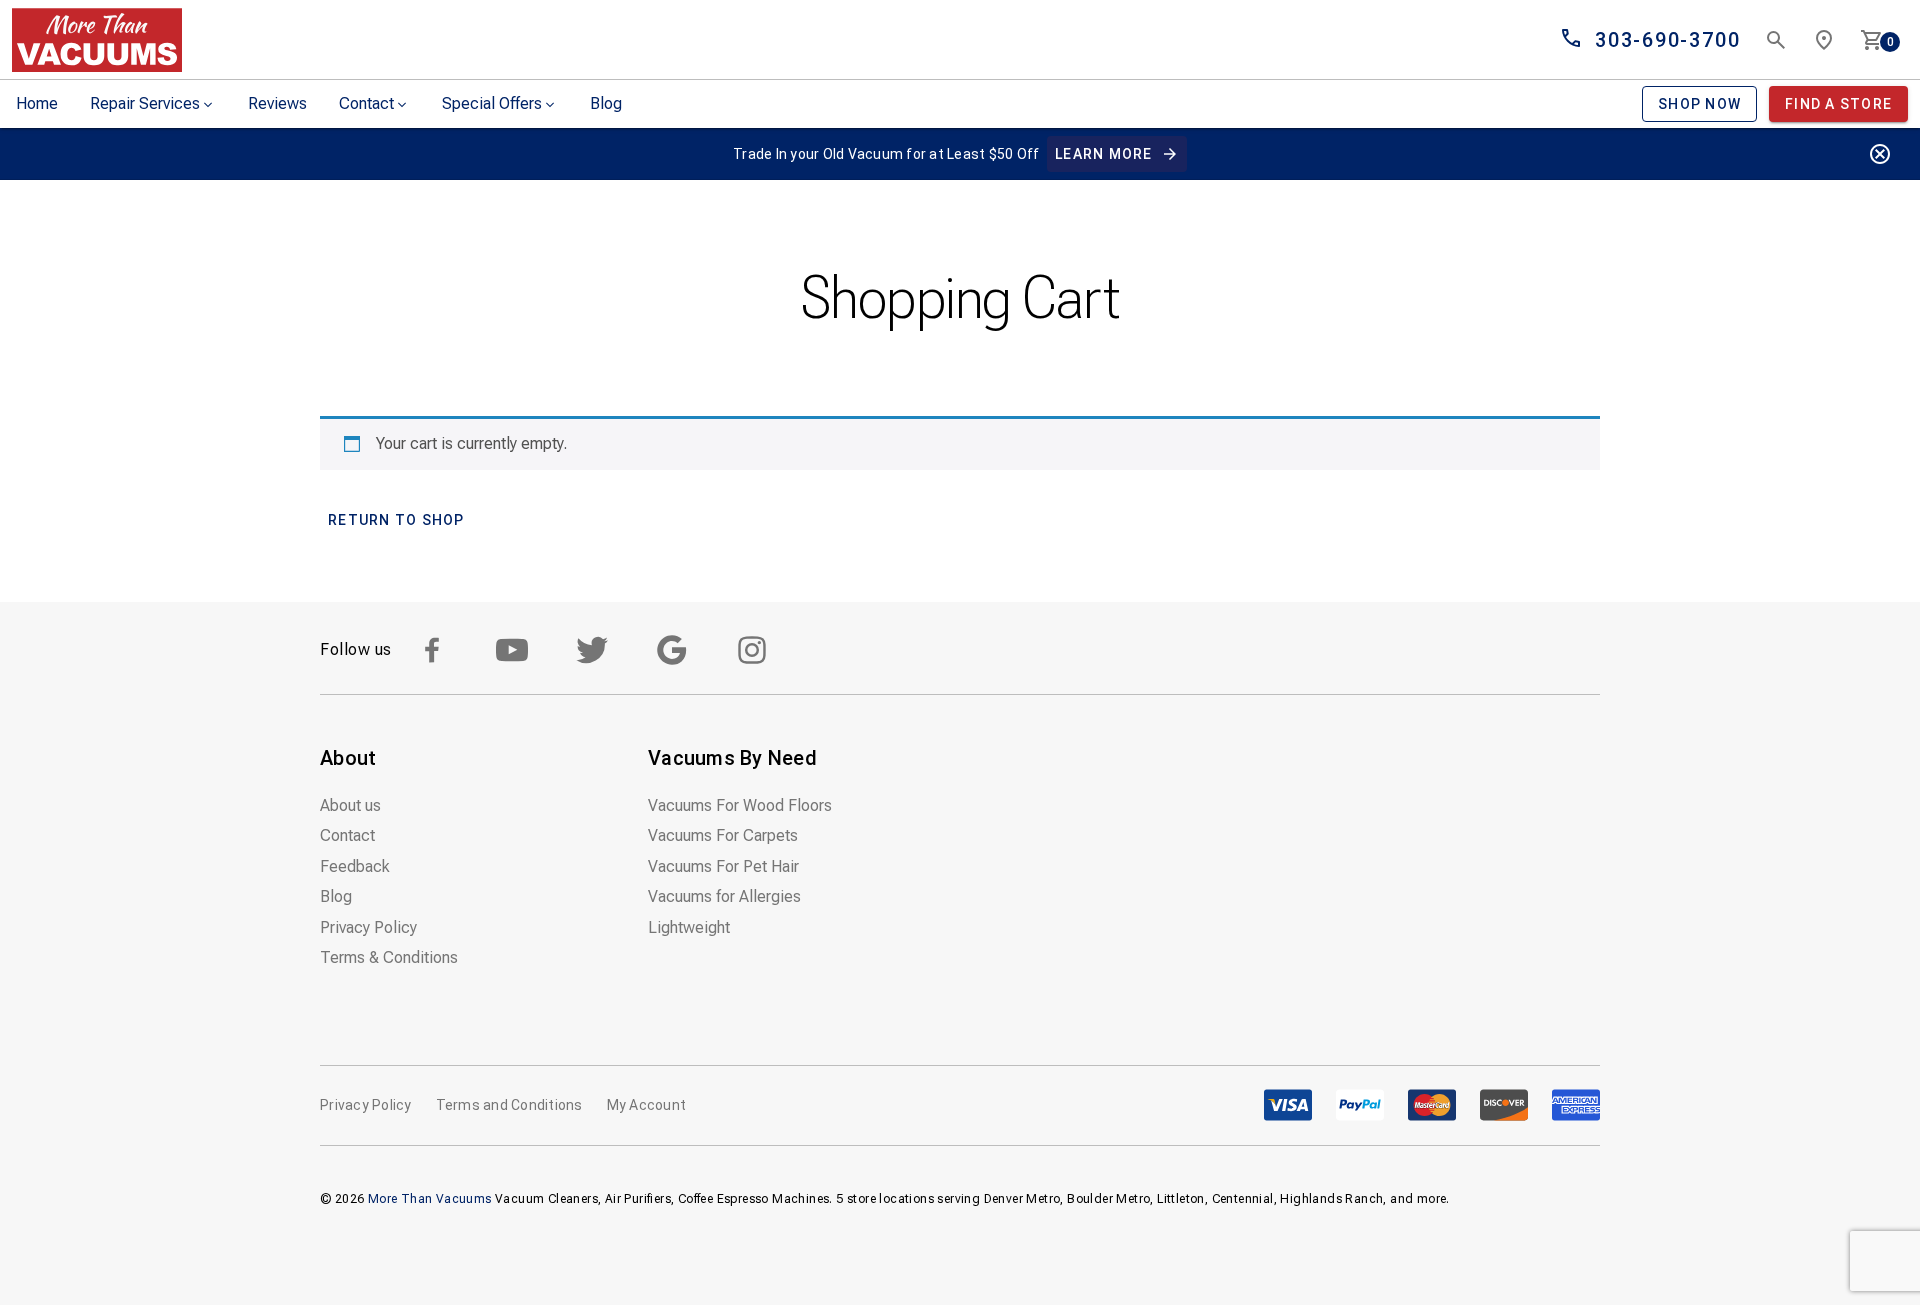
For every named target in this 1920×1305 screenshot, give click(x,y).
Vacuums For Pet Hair (723, 866)
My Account (647, 1105)
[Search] (1776, 40)
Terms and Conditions (509, 1105)
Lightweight (689, 927)
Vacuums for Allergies (724, 896)
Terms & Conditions (389, 957)
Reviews (277, 103)
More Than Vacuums (430, 1199)
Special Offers (492, 103)
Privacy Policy (368, 927)
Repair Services (145, 103)
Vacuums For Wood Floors (740, 805)
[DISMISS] (1880, 154)
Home (37, 103)
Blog (606, 103)
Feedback (355, 866)
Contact (366, 103)
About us (350, 805)
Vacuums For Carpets (723, 835)
